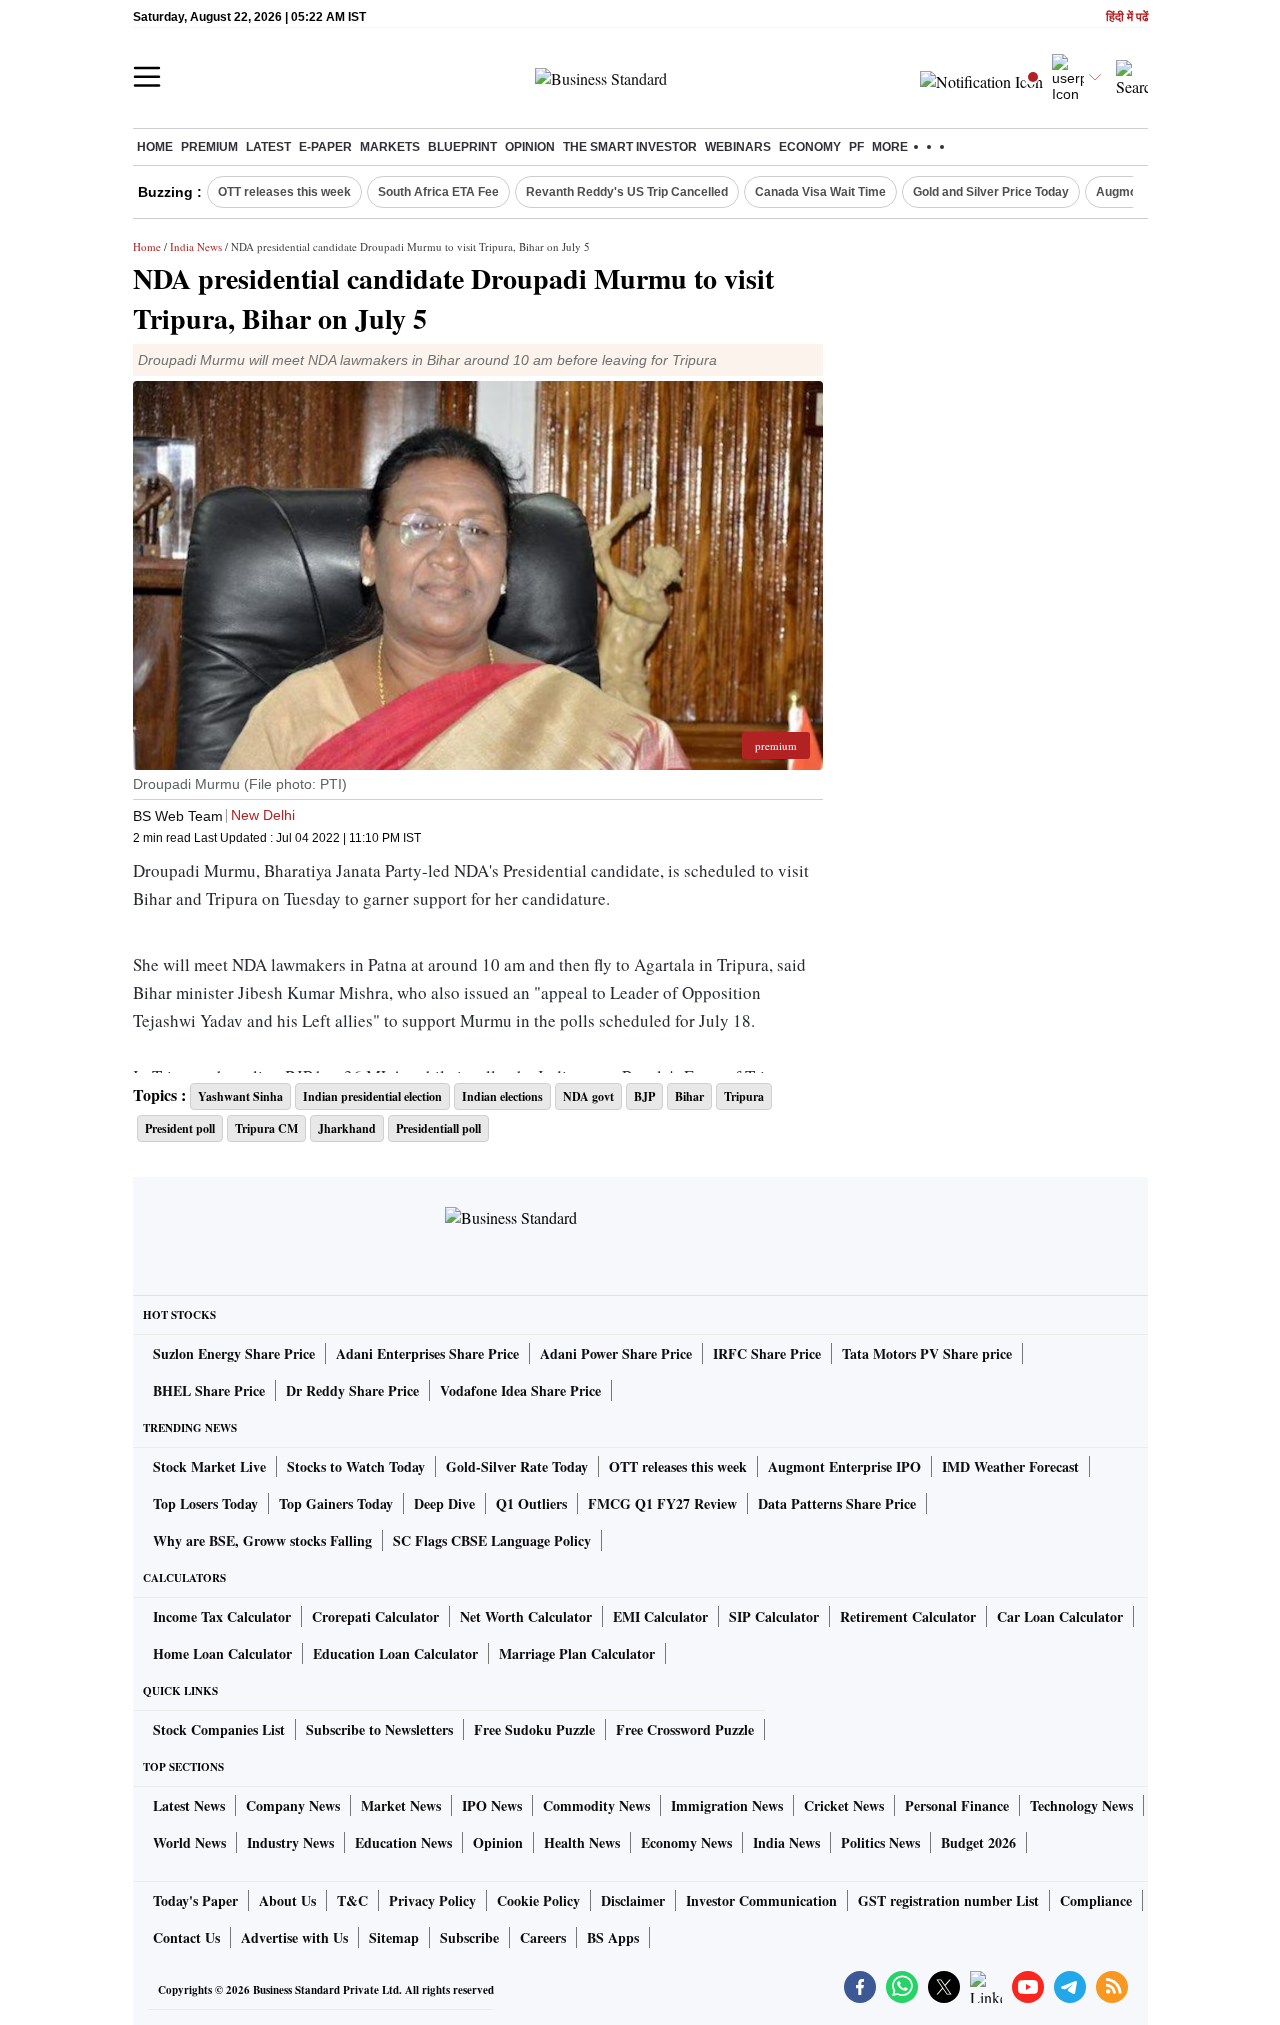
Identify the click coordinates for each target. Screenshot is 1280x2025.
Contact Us (186, 1937)
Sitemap (394, 1937)
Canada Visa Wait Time (820, 192)
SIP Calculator (774, 1616)
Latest (268, 147)
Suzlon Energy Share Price (234, 1353)
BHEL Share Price (209, 1390)
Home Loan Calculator (222, 1653)
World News (189, 1842)
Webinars (738, 147)
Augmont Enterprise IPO (844, 1466)
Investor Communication (761, 1900)
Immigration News (727, 1805)
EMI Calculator (660, 1616)
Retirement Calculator (908, 1616)
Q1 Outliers (531, 1503)
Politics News (880, 1842)
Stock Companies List (219, 1729)
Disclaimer (633, 1900)
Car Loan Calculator (1060, 1616)
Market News (401, 1805)
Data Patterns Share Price (837, 1503)
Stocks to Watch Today (356, 1466)
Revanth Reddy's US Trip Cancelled (627, 192)
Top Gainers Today (336, 1503)
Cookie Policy (538, 1900)
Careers (543, 1937)
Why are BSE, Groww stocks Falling (262, 1540)
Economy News (686, 1842)
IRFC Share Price (767, 1353)
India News (196, 246)
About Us (287, 1900)
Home (155, 147)
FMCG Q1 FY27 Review (662, 1503)
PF (856, 147)
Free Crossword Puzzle (685, 1729)
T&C (352, 1900)
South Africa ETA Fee (438, 192)
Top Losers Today (205, 1503)
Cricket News (844, 1805)
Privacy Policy (432, 1900)
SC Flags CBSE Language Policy (492, 1540)
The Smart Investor (630, 147)
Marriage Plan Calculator (577, 1653)
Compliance (1096, 1900)
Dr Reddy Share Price (352, 1390)
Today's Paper (195, 1900)
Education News (403, 1842)
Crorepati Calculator (375, 1616)
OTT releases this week (284, 192)
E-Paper (325, 147)
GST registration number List (948, 1900)
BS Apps (613, 1937)
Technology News (1081, 1805)
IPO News (492, 1805)
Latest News (189, 1805)
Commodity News (596, 1805)
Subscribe (469, 1937)
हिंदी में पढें (1127, 17)
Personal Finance (957, 1805)
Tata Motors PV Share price (927, 1353)
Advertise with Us (294, 1937)
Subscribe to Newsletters (379, 1729)
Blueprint (462, 147)
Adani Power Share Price (616, 1353)
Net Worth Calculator (526, 1616)
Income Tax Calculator (222, 1616)
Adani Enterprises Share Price (427, 1353)
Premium (209, 147)
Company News (293, 1805)
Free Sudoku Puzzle (534, 1729)
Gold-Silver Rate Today (517, 1466)
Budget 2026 (978, 1842)
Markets (390, 147)
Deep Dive (444, 1503)
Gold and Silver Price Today (991, 192)
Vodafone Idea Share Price (520, 1390)
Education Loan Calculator (395, 1653)
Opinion (530, 147)
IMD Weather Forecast (1010, 1466)
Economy (810, 147)
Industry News (290, 1842)
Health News (582, 1842)
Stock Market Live (209, 1466)
